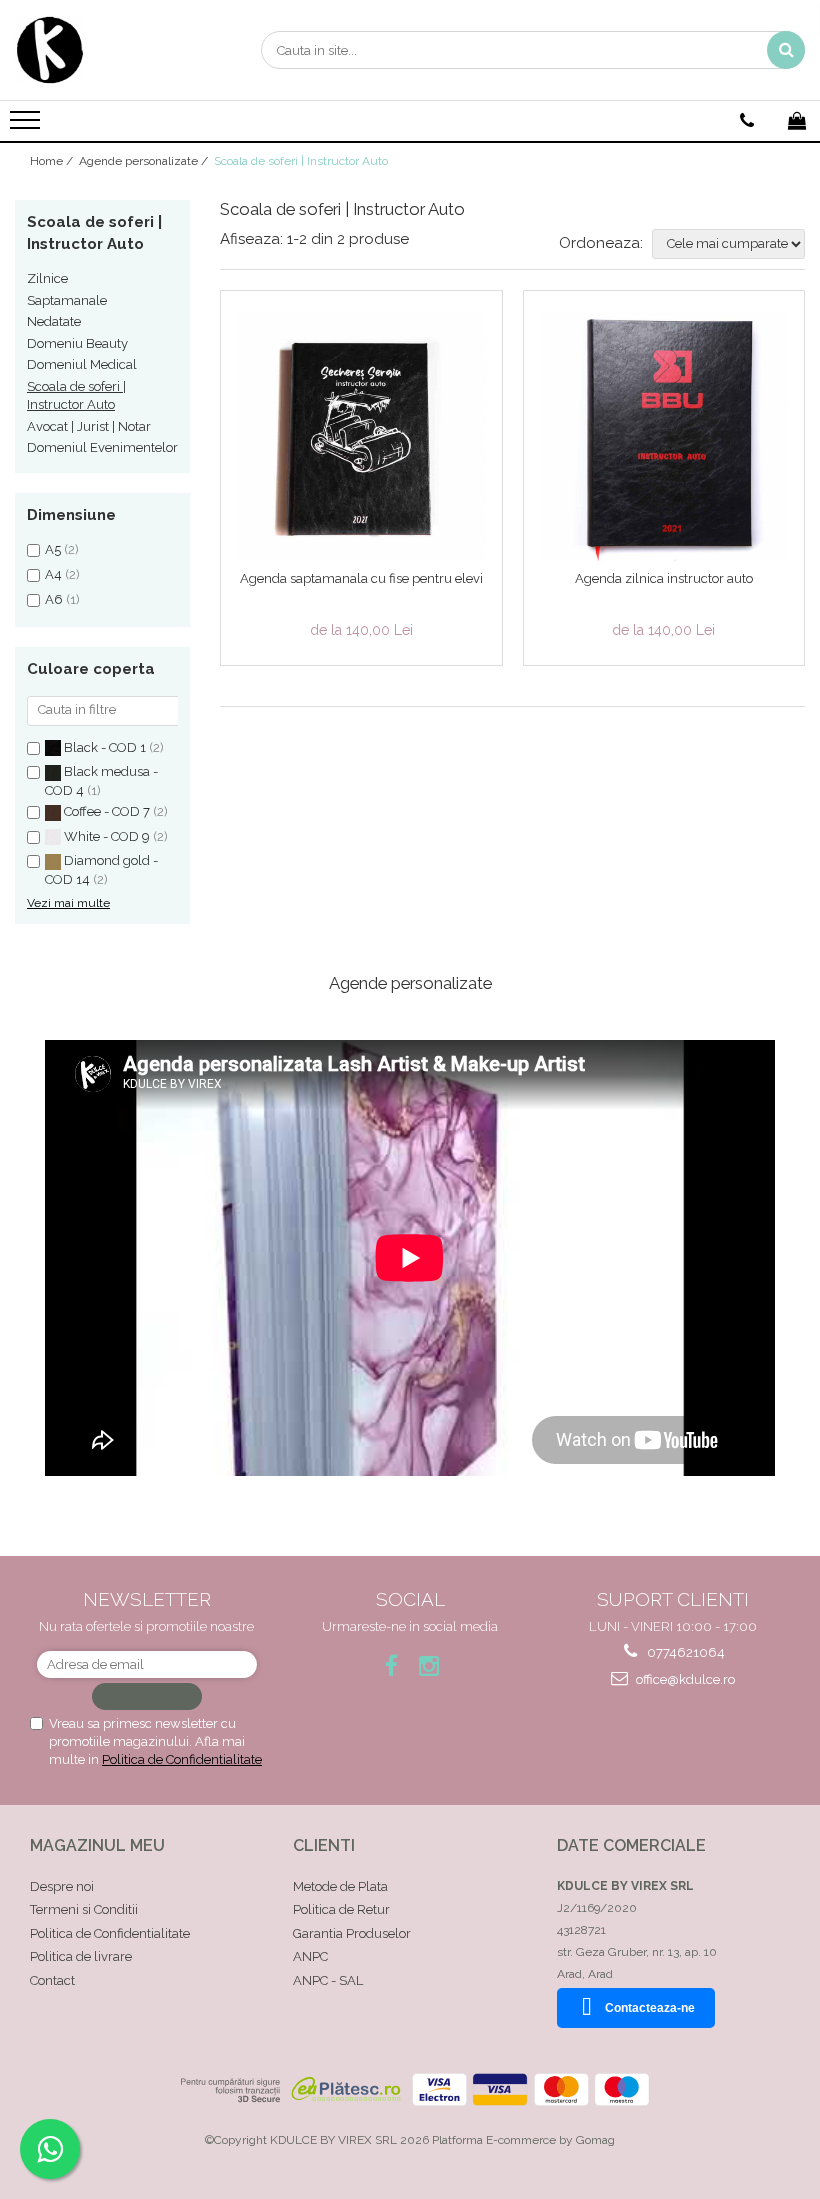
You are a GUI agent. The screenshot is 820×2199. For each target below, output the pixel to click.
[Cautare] (786, 50)
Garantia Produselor (352, 1933)
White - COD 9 (107, 836)
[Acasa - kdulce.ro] (115, 50)
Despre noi (62, 1886)
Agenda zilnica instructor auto (664, 578)
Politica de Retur (341, 1909)
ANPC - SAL (328, 1980)
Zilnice (47, 278)
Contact (52, 1980)
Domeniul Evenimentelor (102, 447)
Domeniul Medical (82, 364)
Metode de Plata (340, 1886)
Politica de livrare (81, 1956)
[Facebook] (391, 1665)
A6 (54, 599)
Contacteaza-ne (650, 2008)
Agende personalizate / (145, 161)
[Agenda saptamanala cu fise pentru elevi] (361, 436)
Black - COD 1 (105, 747)
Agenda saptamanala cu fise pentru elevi (361, 578)
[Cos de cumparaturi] (797, 121)
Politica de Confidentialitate (182, 1759)
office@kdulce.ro (684, 1679)
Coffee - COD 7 (107, 811)
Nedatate (54, 321)
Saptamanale (67, 300)
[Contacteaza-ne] (747, 121)
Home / (53, 161)
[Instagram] (429, 1665)
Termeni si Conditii (84, 1909)
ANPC (310, 1956)
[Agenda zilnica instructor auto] (664, 436)
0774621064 (684, 1652)
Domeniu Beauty (77, 343)
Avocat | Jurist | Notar (89, 426)
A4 (53, 574)
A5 (53, 549)
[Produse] (27, 126)
